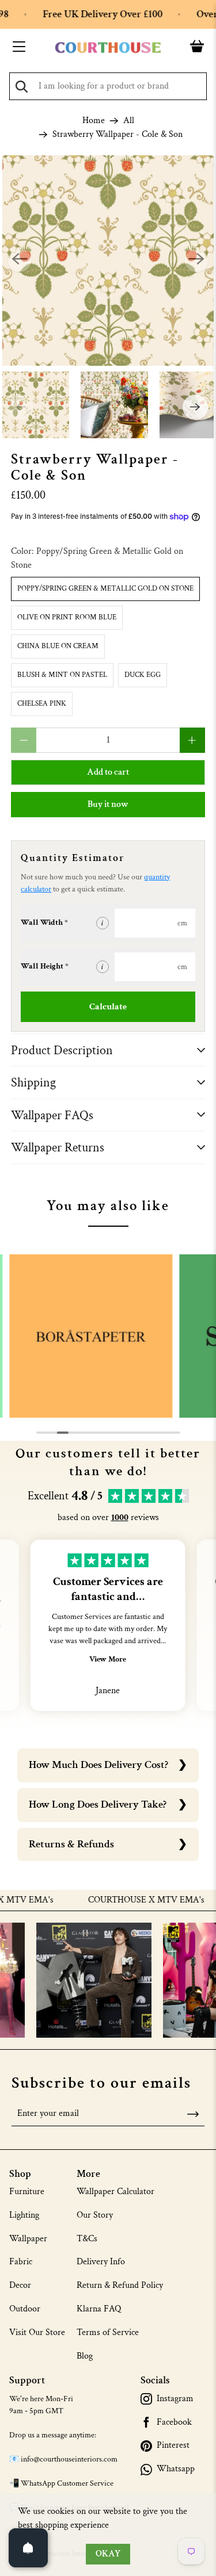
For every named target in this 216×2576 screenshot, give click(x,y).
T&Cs (87, 2239)
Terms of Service (108, 2332)
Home (94, 121)
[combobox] (108, 86)
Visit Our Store (37, 2332)
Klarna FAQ (99, 2309)
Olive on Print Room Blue (67, 617)
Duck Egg (143, 675)
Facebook (174, 2422)
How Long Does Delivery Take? (98, 1804)
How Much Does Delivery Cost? (98, 1765)
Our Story (95, 2215)
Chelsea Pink (42, 704)
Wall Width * (44, 923)
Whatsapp (176, 2469)
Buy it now (108, 804)
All (129, 121)
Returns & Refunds (71, 1844)
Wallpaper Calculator (115, 2192)
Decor (20, 2285)
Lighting (24, 2215)
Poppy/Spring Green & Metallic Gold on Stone (105, 589)
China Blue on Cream (58, 646)
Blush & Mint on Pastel (62, 675)
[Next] (196, 261)
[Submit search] (22, 87)
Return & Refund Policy (120, 2285)
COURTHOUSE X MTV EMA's (128, 1900)
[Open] (28, 2548)
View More (108, 1659)
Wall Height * (45, 966)
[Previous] (20, 261)
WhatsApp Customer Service (67, 2483)
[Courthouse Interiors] (108, 48)
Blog (85, 2356)
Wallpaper (28, 2239)
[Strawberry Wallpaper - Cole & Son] (108, 261)
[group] (91, 1336)
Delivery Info (101, 2262)
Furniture (27, 2192)
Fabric (21, 2262)
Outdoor (25, 2309)
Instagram (175, 2399)
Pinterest (173, 2445)
